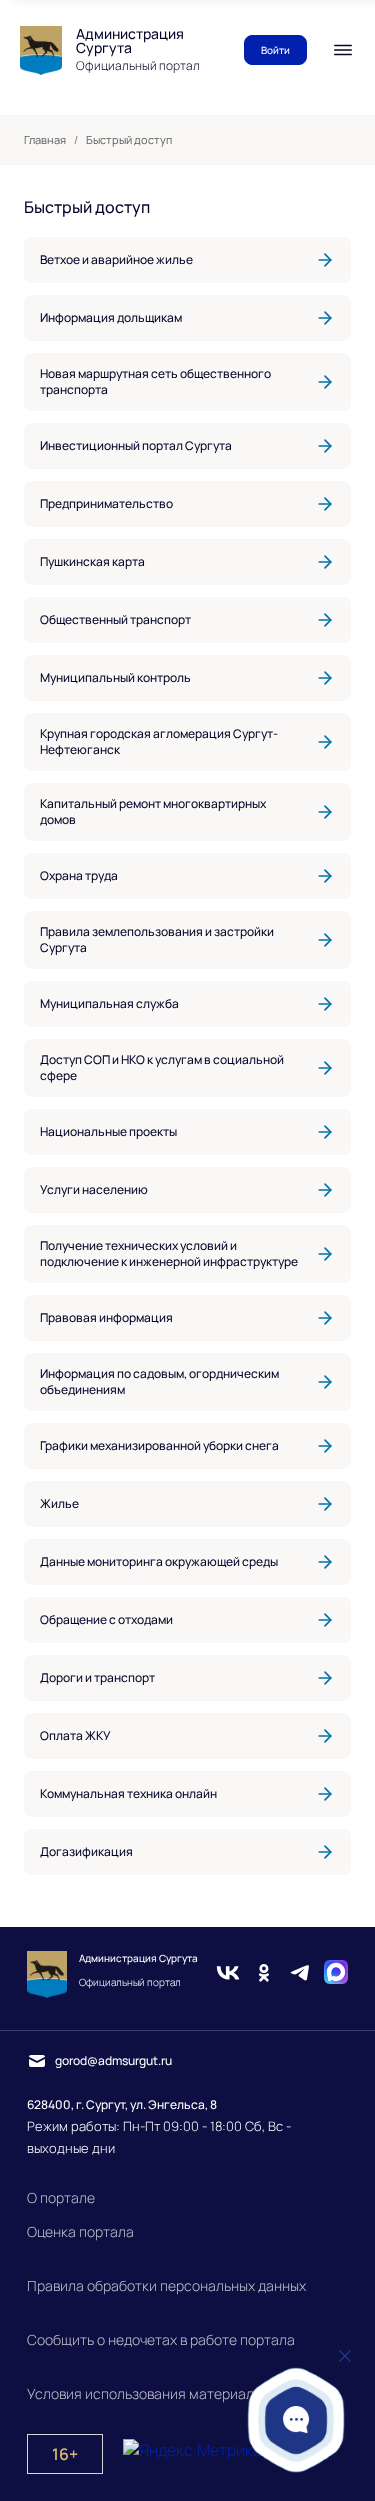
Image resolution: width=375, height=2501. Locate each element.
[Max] (336, 1975)
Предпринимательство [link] (106, 503)
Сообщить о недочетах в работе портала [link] (161, 2339)
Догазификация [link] (86, 1851)
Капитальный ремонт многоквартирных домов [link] (153, 811)
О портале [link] (61, 2197)
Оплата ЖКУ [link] (75, 1735)
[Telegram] (300, 1975)
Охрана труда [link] (79, 875)
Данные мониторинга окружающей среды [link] (159, 1561)
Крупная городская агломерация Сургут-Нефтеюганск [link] (159, 741)
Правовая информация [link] (106, 1317)
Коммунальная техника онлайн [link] (128, 1793)
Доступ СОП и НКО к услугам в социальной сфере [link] (162, 1067)
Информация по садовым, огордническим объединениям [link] (159, 1381)
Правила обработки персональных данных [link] (166, 2285)
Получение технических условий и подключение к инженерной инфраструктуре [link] (169, 1253)
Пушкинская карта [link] (92, 561)
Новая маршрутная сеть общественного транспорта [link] (155, 381)
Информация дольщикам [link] (111, 317)
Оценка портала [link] (80, 2231)
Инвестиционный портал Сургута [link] (136, 445)
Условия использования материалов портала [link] (177, 2393)
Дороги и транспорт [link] (97, 1677)
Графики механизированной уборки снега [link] (159, 1445)
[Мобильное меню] (343, 50)
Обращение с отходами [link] (106, 1619)
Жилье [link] (59, 1503)
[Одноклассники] (264, 1975)
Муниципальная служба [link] (109, 1003)
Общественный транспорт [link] (115, 619)
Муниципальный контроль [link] (115, 677)
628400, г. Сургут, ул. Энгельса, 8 (122, 2104)
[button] (296, 2419)
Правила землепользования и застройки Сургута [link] (157, 939)
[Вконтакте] (228, 1975)
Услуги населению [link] (94, 1189)
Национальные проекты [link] (108, 1131)
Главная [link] (45, 140)
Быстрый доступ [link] (129, 140)
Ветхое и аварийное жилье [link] (116, 259)
